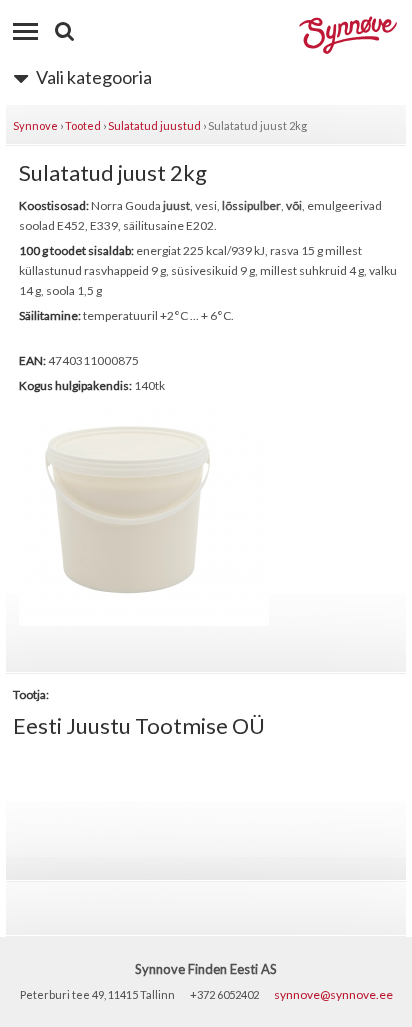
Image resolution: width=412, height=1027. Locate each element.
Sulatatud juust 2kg (257, 125)
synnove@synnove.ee (333, 994)
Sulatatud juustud (154, 125)
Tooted (83, 125)
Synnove (35, 125)
